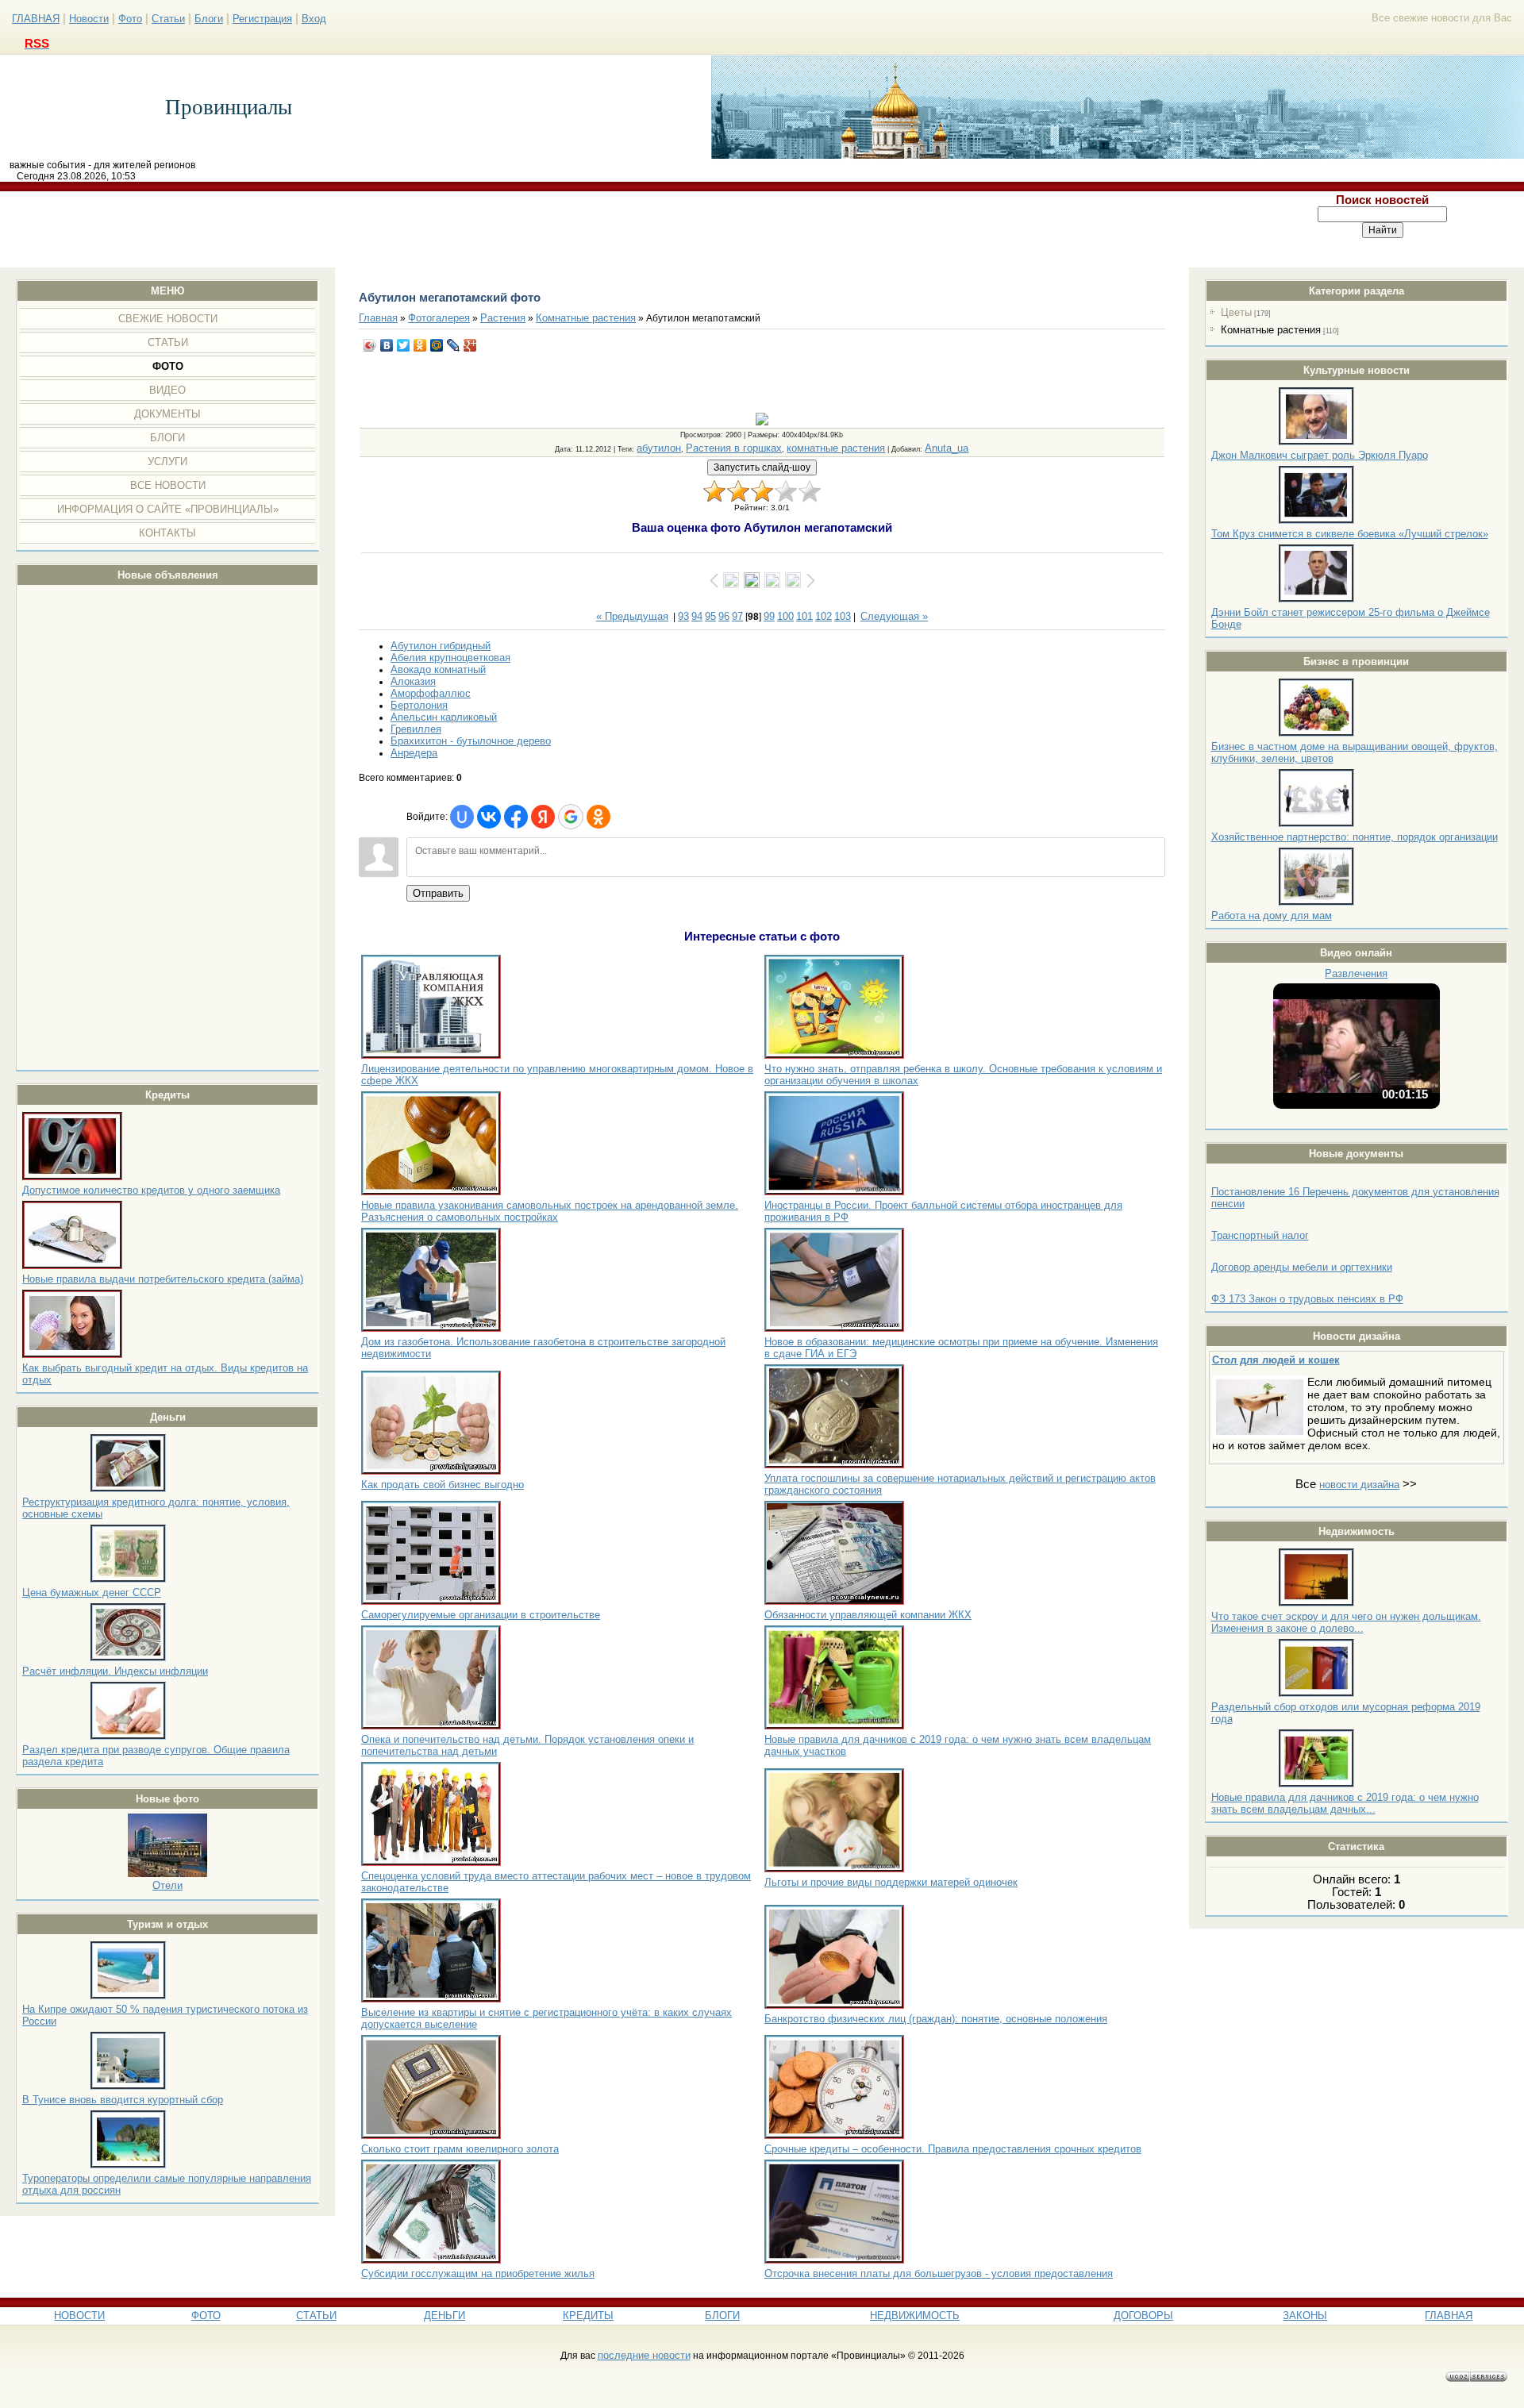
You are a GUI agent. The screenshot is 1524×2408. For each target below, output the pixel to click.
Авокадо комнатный (438, 669)
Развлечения (1356, 973)
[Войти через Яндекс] (543, 817)
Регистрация (262, 19)
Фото (130, 19)
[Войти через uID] (462, 817)
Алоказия (413, 681)
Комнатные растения (1271, 330)
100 (785, 616)
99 (769, 616)
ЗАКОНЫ (1305, 2316)
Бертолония (419, 705)
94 (697, 616)
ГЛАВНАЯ (36, 19)
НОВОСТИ (79, 2316)
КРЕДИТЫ (588, 2316)
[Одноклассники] (420, 345)
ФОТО (206, 2316)
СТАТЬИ (316, 2316)
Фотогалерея (439, 318)
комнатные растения (836, 448)
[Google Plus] (470, 345)
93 (683, 616)
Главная (378, 318)
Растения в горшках (734, 448)
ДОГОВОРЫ (1143, 2316)
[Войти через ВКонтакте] (489, 817)
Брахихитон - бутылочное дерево (471, 741)
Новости (89, 19)
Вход (314, 19)
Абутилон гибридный (441, 646)
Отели (167, 1885)
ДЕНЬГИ (444, 2316)
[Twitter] (404, 345)
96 (724, 616)
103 (843, 616)
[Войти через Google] (571, 817)
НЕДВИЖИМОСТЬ (915, 2316)
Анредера (414, 753)
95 (710, 616)
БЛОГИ (722, 2316)
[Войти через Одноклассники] (598, 817)
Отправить (438, 893)
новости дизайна (1359, 1485)
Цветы (1236, 312)
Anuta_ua (947, 448)
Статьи (168, 19)
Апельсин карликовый (444, 717)
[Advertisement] (622, 229)
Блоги (209, 19)
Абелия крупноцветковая (450, 658)
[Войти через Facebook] (516, 817)
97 (737, 616)
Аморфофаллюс (431, 693)
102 (824, 616)
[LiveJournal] (454, 345)
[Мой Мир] (437, 345)
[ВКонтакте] (387, 345)
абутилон (659, 448)
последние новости (644, 2355)
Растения (503, 318)
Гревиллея (416, 729)
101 (804, 616)
